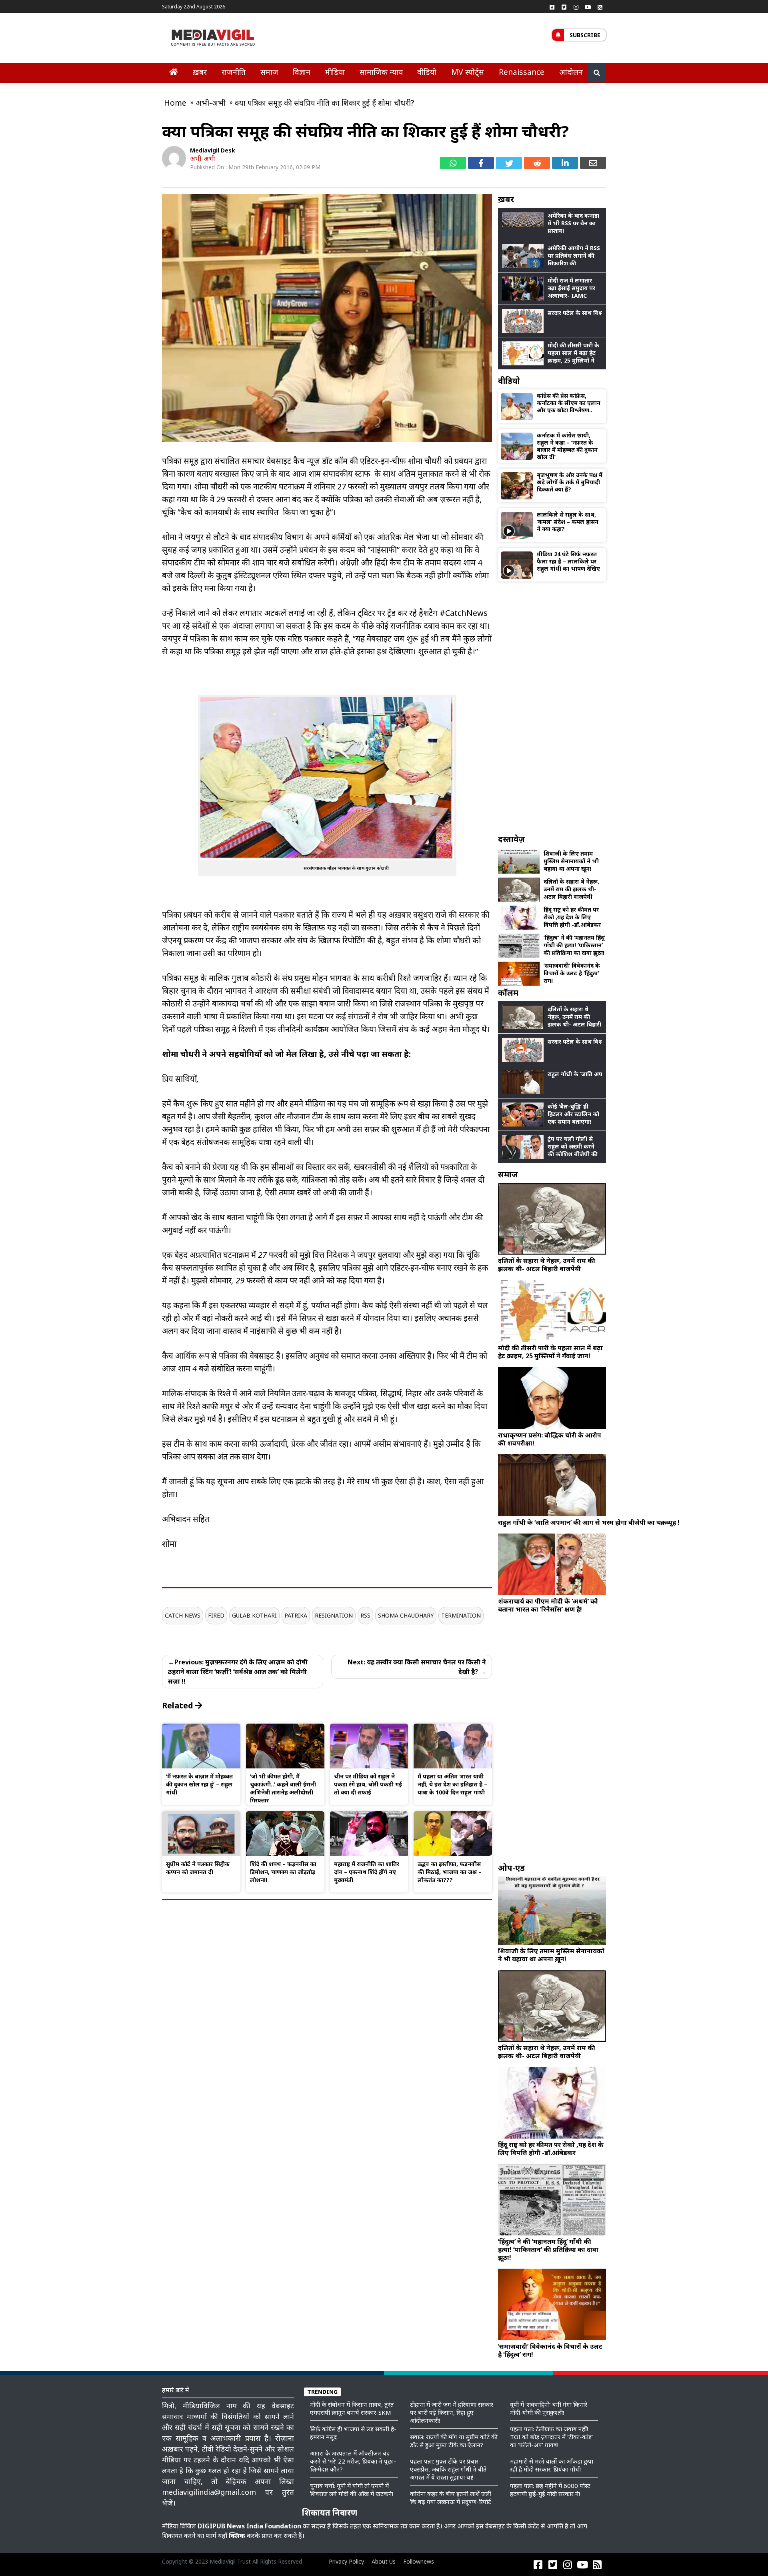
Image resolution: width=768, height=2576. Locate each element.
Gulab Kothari (254, 1615)
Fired (216, 1615)
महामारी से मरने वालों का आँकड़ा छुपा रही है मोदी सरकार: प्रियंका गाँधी (552, 2465)
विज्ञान (302, 72)
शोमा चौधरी (425, 461)
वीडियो (427, 72)
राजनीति (234, 72)
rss (365, 1615)
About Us (384, 2561)
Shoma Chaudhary (406, 1615)
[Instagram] (576, 7)
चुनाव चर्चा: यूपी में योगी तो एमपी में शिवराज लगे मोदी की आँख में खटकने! (352, 2490)
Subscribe (585, 35)
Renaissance (522, 72)
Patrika (296, 1615)
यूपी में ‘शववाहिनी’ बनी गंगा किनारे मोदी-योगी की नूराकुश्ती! (549, 2408)
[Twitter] (564, 7)
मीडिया (335, 72)
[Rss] (600, 7)
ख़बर (200, 72)
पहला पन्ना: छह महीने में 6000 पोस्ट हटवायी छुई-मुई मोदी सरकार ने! (550, 2490)
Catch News (183, 1615)
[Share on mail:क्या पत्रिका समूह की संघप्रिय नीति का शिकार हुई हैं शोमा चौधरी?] (593, 163)
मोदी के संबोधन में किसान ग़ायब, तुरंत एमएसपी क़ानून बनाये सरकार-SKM (352, 2408)
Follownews (419, 2561)
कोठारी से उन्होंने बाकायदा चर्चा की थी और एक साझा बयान (249, 1003)
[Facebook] (552, 7)
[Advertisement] (552, 708)
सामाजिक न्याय (381, 72)
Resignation (334, 1615)
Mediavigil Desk (213, 150)
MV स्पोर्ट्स (468, 72)
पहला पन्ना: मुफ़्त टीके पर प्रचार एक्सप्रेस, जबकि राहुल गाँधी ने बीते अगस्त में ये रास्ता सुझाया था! (448, 2469)
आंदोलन (571, 72)
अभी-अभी (202, 158)
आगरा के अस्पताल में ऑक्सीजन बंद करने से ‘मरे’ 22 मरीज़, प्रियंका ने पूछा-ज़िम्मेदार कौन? (353, 2461)
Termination (461, 1615)
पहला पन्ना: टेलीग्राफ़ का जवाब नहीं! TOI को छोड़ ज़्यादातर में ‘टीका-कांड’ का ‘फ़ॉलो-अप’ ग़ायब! (551, 2437)
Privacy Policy (346, 2561)
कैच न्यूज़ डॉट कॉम (320, 461)
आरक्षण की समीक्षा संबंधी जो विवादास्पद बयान (323, 991)
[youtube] (588, 7)
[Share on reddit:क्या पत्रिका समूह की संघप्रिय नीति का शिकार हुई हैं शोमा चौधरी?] (537, 163)
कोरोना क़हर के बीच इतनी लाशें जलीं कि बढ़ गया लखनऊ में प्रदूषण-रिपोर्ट (451, 2498)
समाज (269, 72)
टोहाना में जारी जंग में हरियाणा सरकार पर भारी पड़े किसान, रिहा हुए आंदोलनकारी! (452, 2412)
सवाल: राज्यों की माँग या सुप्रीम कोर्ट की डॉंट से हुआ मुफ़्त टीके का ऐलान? (454, 2441)
